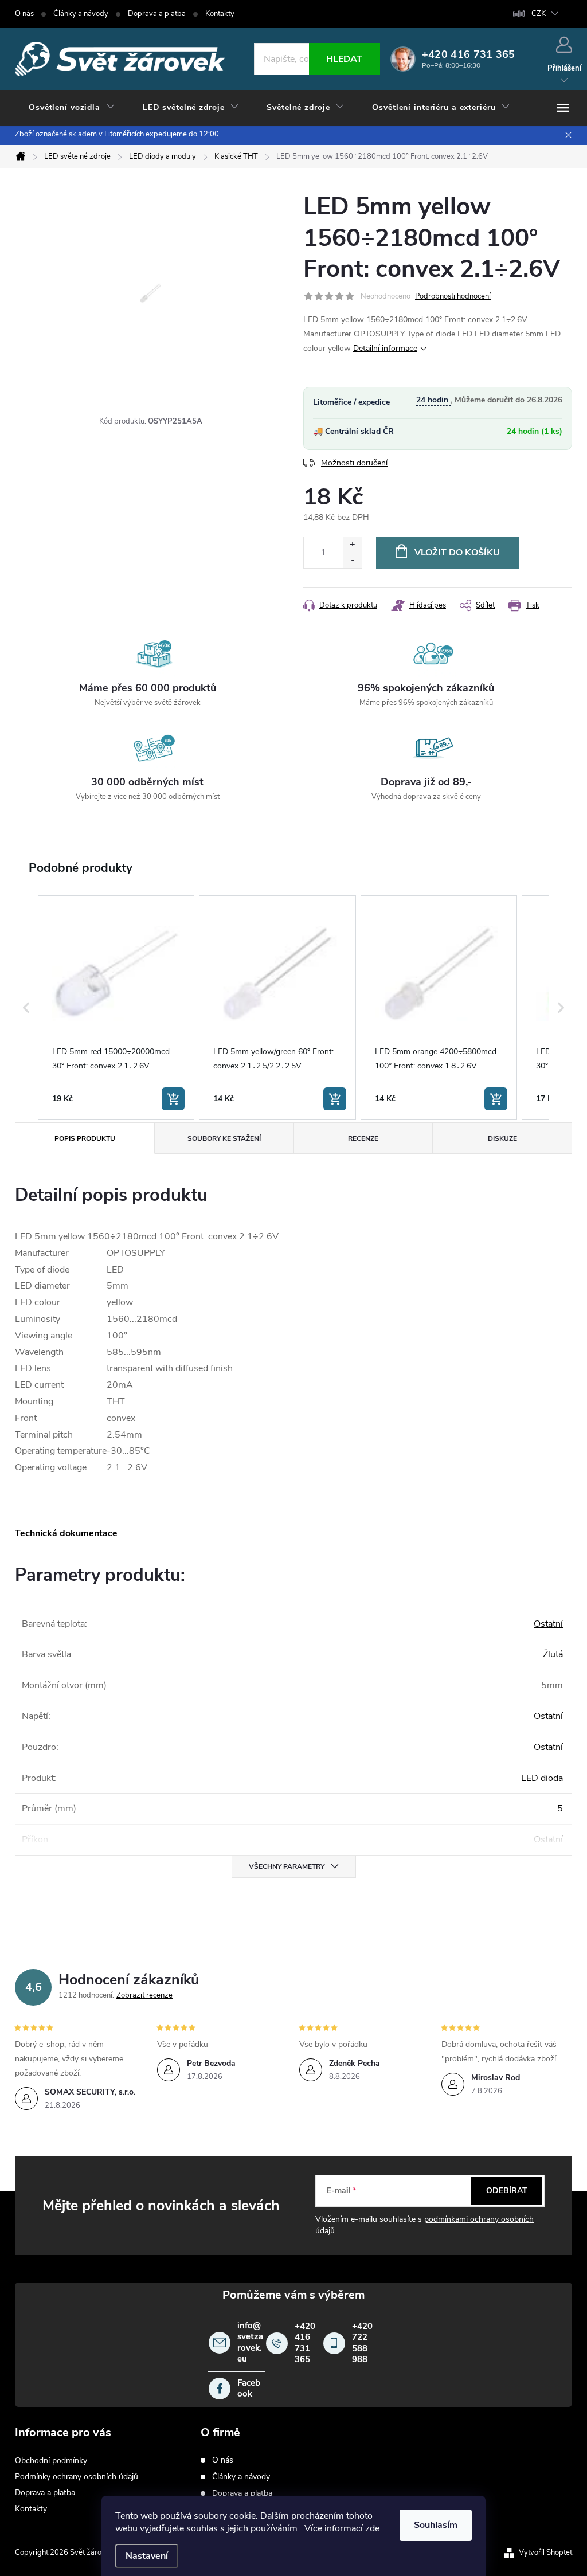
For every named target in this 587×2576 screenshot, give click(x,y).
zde (372, 2528)
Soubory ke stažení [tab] (224, 1138)
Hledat (344, 59)
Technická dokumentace (66, 1533)
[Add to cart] (173, 1099)
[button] (26, 1008)
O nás (24, 14)
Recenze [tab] (363, 1138)
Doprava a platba (157, 14)
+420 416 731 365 (305, 2343)
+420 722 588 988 (362, 2343)
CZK (539, 14)
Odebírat (507, 2191)
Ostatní (548, 1624)
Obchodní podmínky (51, 2460)
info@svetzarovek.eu (250, 2343)
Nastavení (147, 2556)
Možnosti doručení (354, 463)
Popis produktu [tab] (85, 1138)
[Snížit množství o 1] (352, 560)
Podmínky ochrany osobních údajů (77, 2477)
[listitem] (116, 1008)
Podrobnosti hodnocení (453, 296)
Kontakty (220, 14)
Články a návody (81, 14)
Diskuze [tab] (502, 1138)
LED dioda (542, 1778)
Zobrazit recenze (144, 1995)
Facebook (249, 2389)
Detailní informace (385, 348)
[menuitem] (72, 108)
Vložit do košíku (457, 553)
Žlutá (553, 1654)
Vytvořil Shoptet (545, 2552)
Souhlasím (436, 2525)
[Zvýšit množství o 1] (352, 545)
